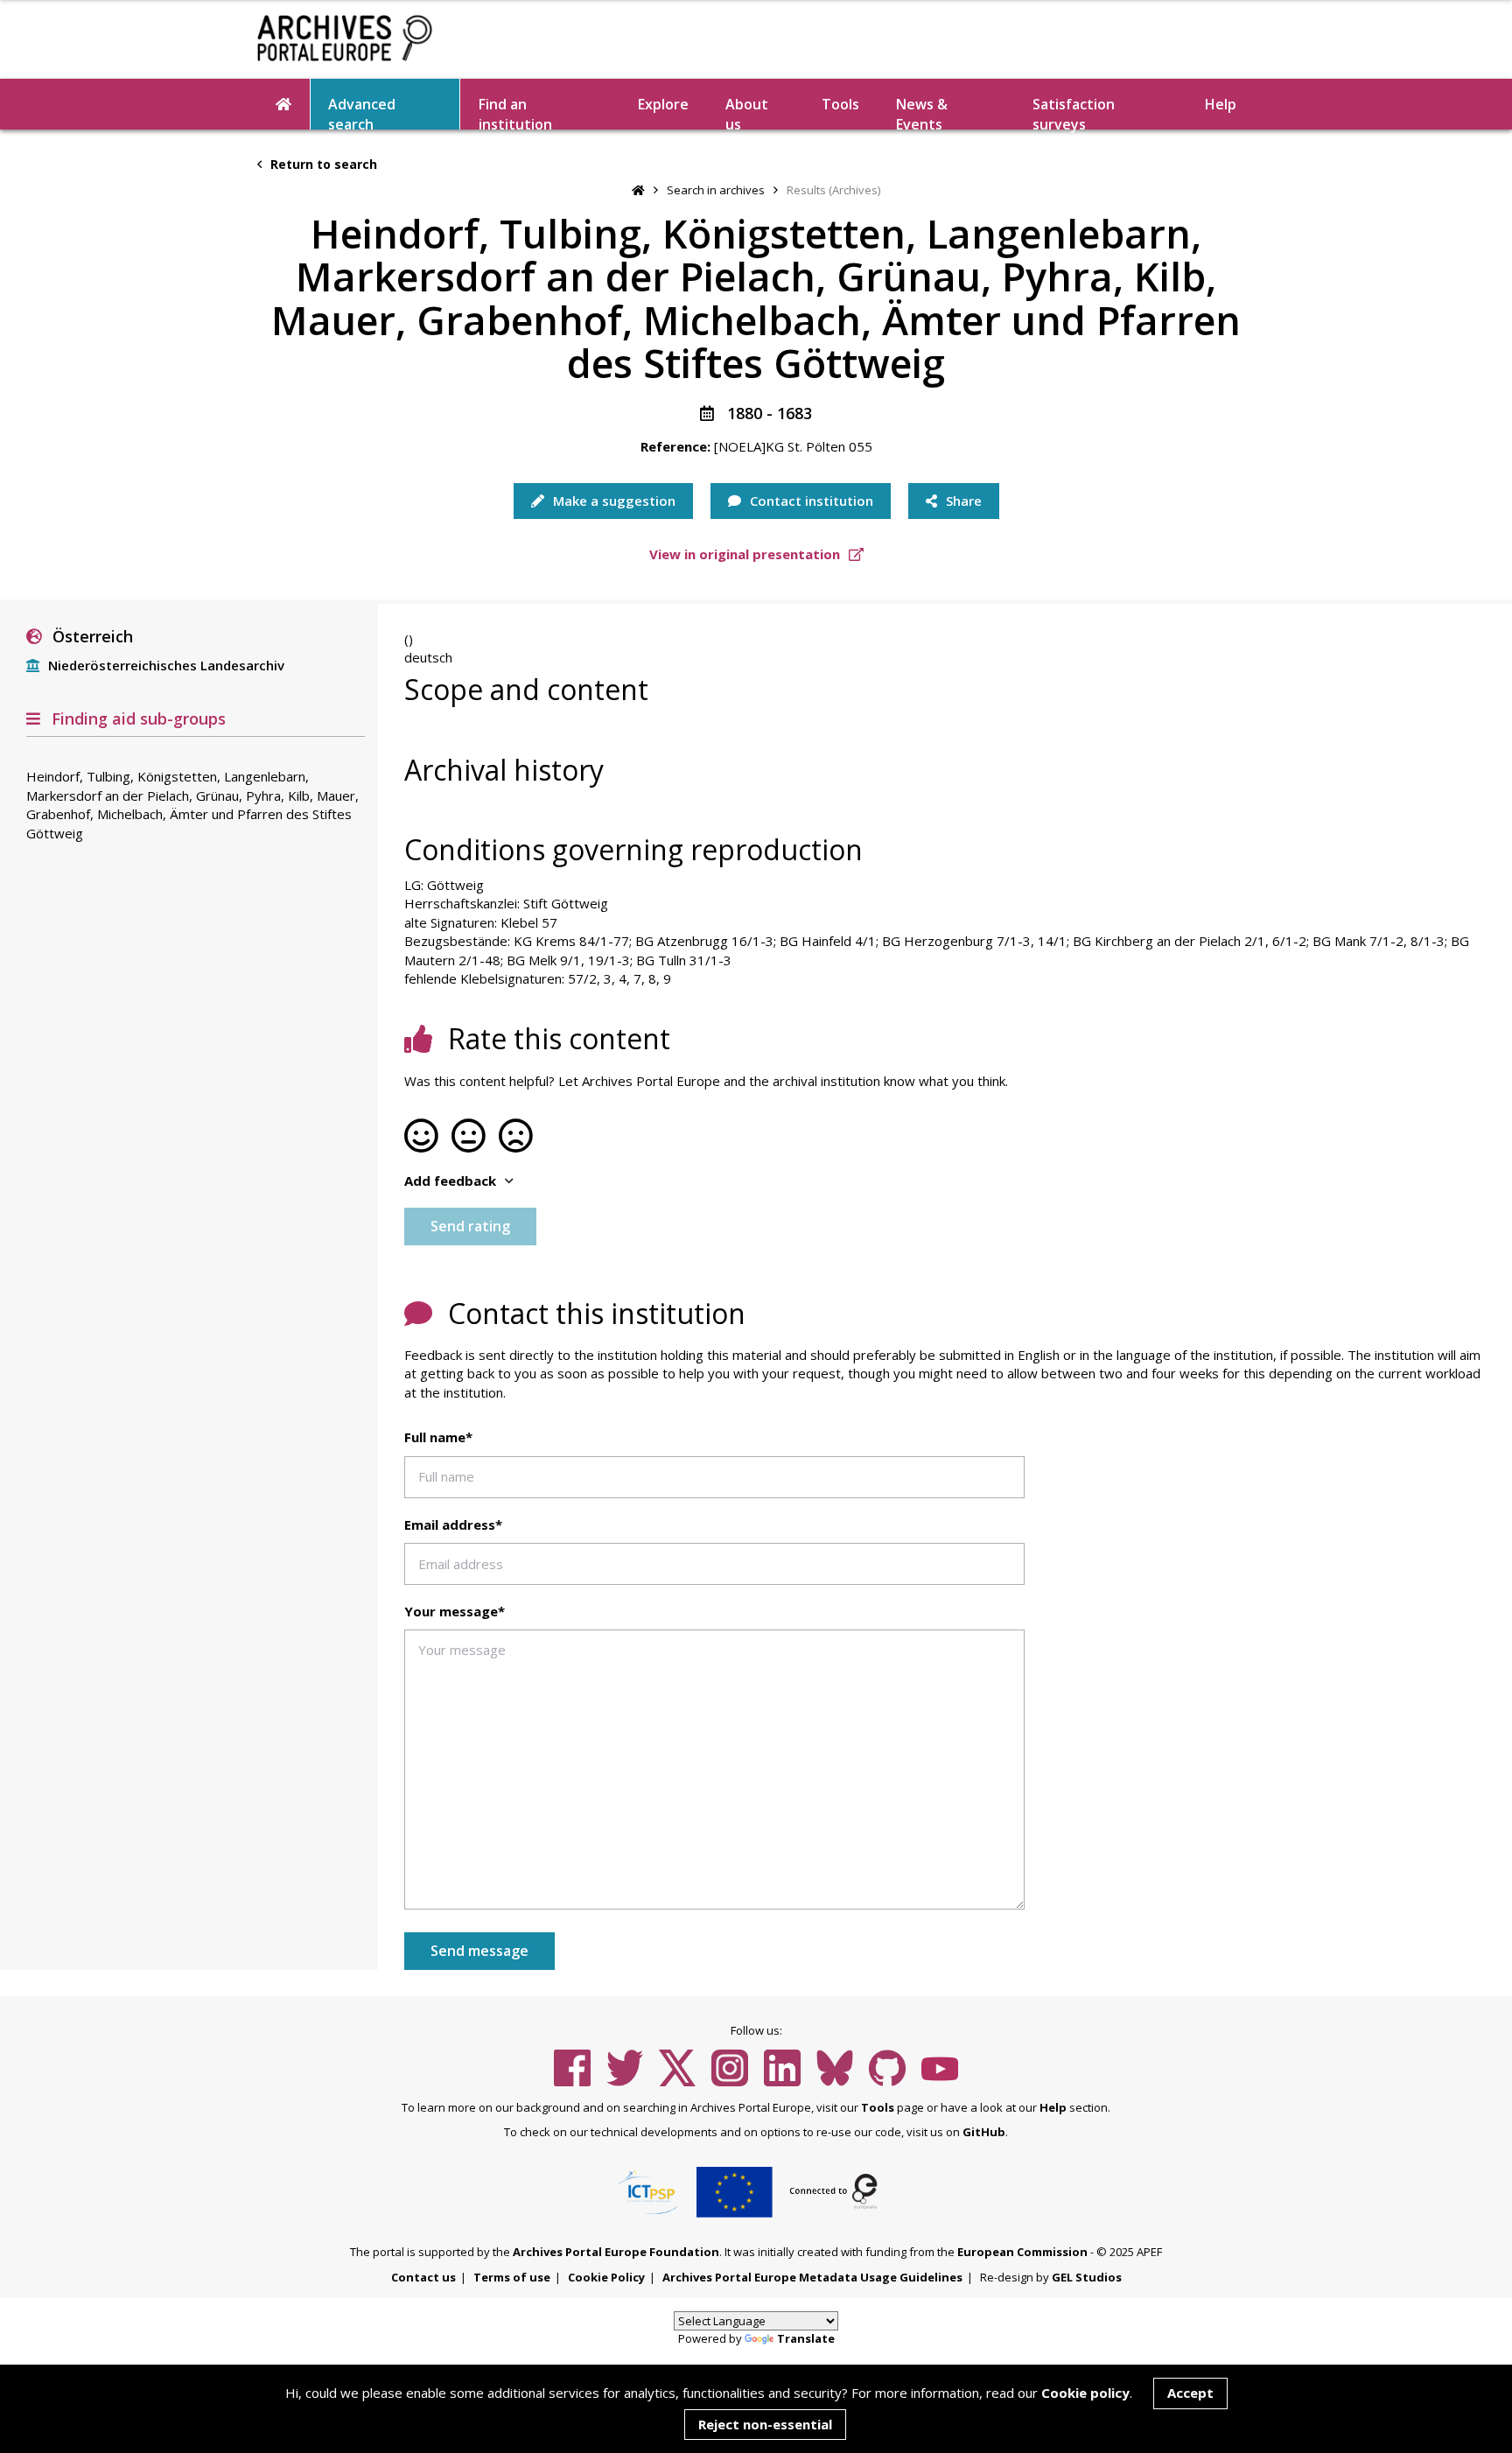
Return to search (322, 164)
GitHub (984, 2132)
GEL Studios (1087, 2277)
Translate (806, 2338)
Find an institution (515, 112)
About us (747, 112)
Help (1053, 2107)
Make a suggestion (612, 501)
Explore (663, 104)
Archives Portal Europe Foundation (616, 2252)
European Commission (1022, 2252)
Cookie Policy (606, 2277)
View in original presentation (746, 554)
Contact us (423, 2277)
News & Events (922, 112)
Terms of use (512, 2277)
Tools (840, 104)
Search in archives (716, 190)
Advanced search (362, 112)
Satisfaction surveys (1074, 112)
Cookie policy (1085, 2393)
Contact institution (810, 501)
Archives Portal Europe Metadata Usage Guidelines (812, 2277)
